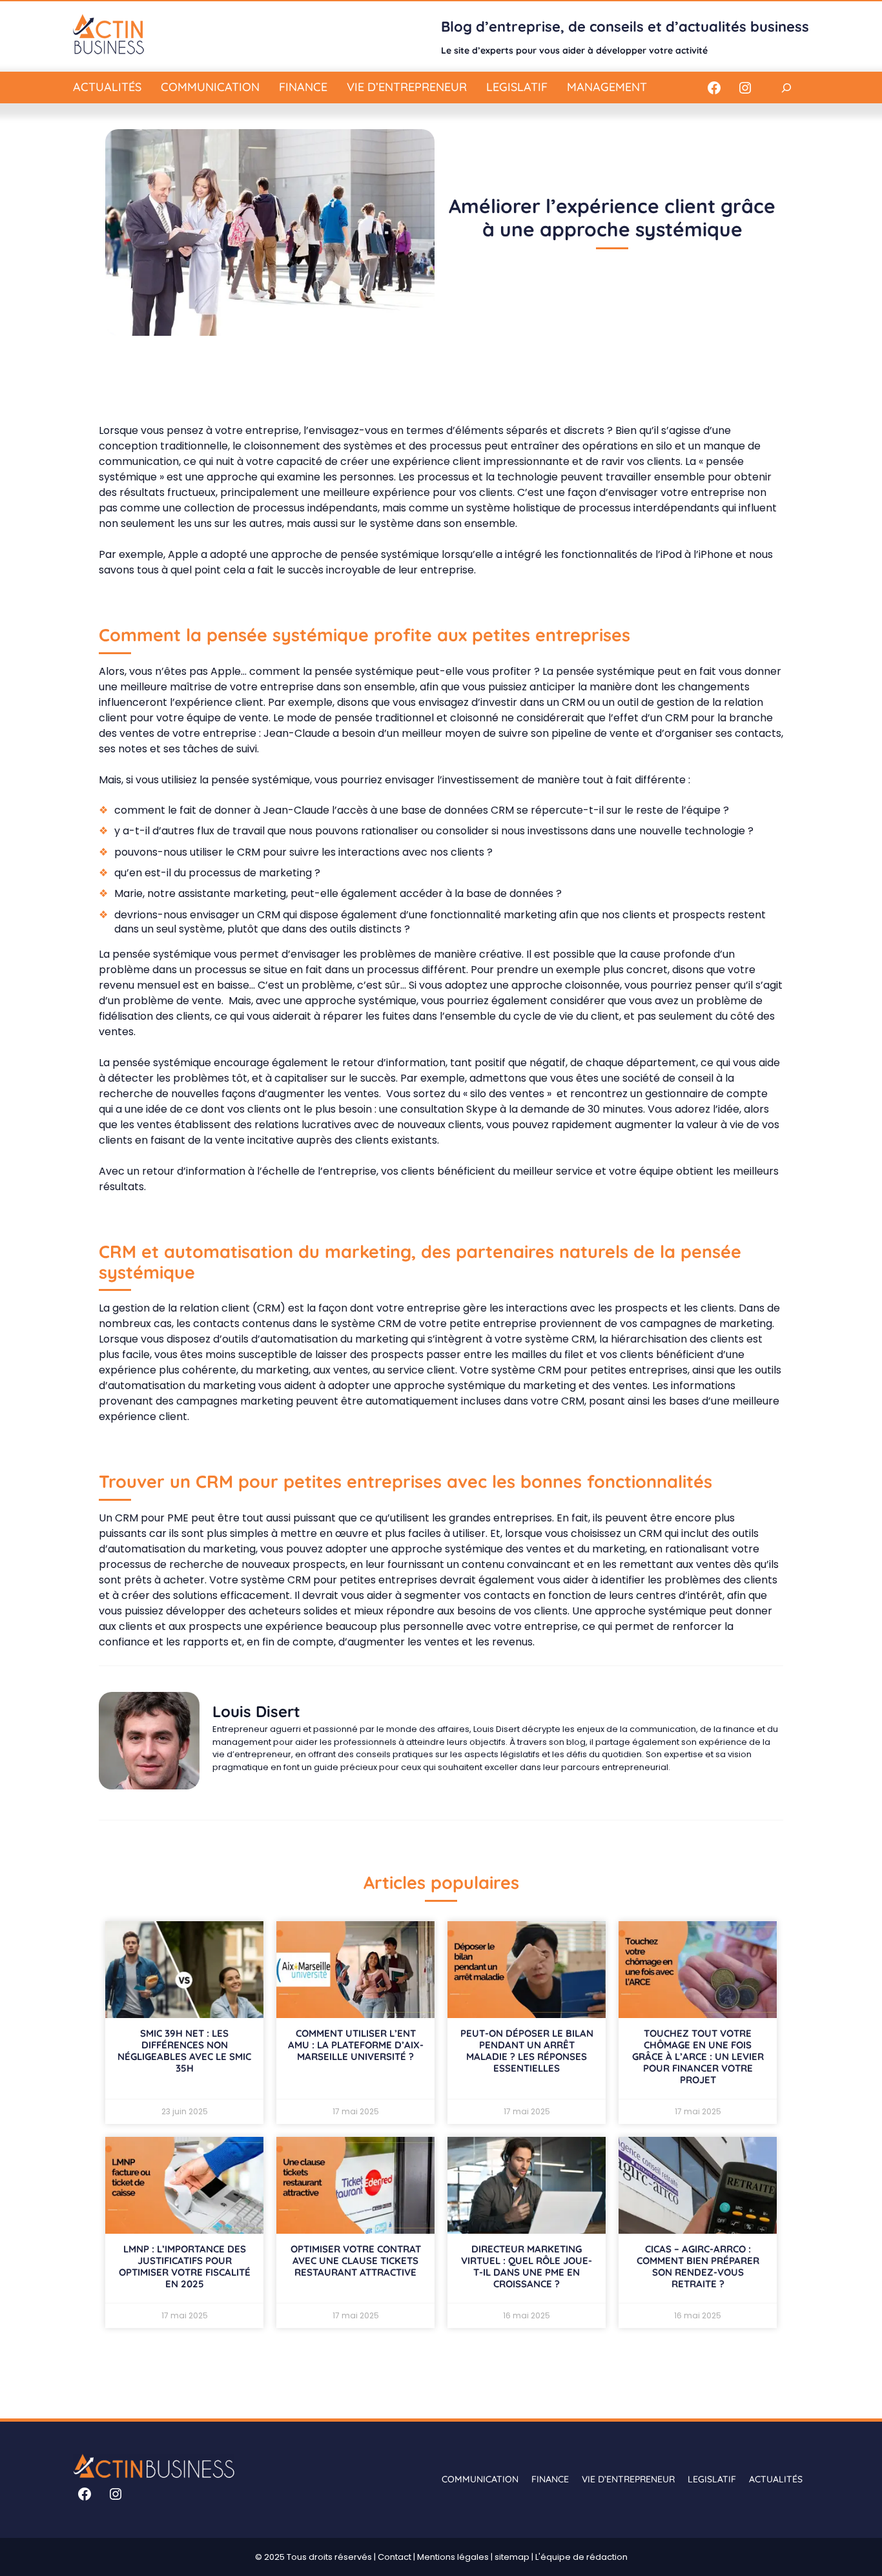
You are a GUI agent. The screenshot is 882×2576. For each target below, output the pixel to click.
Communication (210, 87)
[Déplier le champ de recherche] (786, 88)
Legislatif (517, 87)
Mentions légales (453, 2557)
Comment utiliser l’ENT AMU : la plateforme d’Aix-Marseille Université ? (356, 2045)
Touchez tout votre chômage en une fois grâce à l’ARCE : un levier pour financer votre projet (698, 2056)
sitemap (512, 2557)
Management (607, 87)
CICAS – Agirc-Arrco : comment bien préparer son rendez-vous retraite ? (698, 2266)
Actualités (107, 87)
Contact (395, 2557)
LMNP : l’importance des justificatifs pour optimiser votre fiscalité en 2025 (185, 2266)
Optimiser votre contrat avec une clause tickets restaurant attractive (356, 2261)
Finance (303, 87)
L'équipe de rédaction (581, 2557)
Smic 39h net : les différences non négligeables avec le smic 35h (184, 2051)
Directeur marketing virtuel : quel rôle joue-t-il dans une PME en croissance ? (527, 2266)
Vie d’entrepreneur (407, 87)
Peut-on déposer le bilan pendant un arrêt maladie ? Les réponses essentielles (527, 2051)
